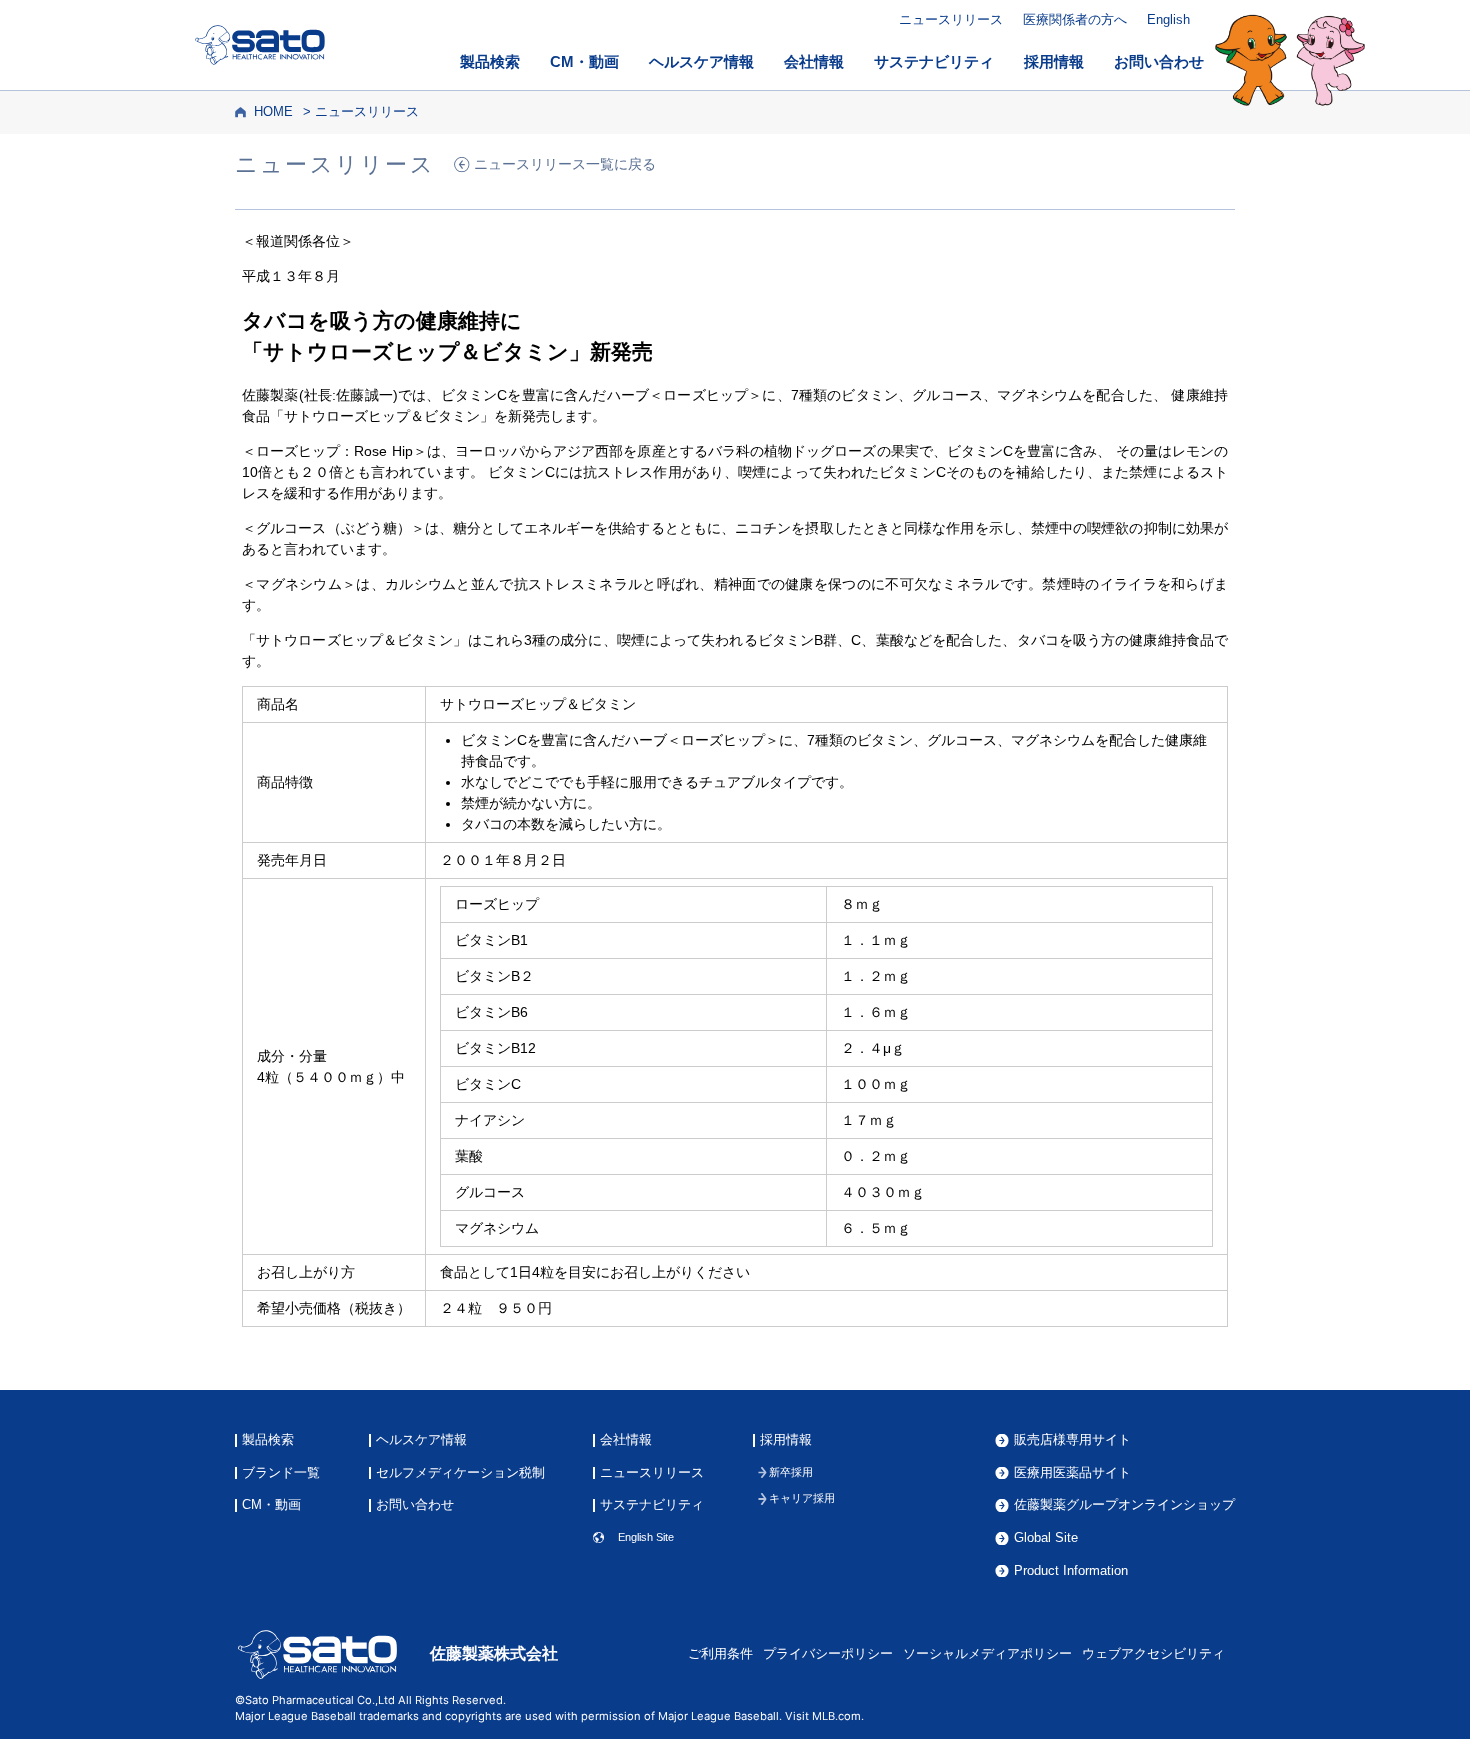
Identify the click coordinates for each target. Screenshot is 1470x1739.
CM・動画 (584, 62)
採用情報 (1054, 62)
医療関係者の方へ (1075, 19)
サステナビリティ (934, 62)
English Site (646, 1537)
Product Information (1071, 1571)
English (1168, 19)
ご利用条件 (720, 1654)
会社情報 (814, 62)
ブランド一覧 (281, 1473)
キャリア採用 (802, 1498)
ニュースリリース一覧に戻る (565, 164)
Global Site (1046, 1538)
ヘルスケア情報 (701, 62)
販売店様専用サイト (1072, 1440)
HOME (273, 112)
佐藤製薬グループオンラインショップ (1124, 1505)
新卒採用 (791, 1472)
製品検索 (490, 62)
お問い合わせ (1159, 62)
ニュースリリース (951, 19)
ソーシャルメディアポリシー (987, 1654)
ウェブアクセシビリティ (1153, 1654)
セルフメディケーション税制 (460, 1473)
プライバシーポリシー (828, 1654)
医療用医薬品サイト (1072, 1473)
